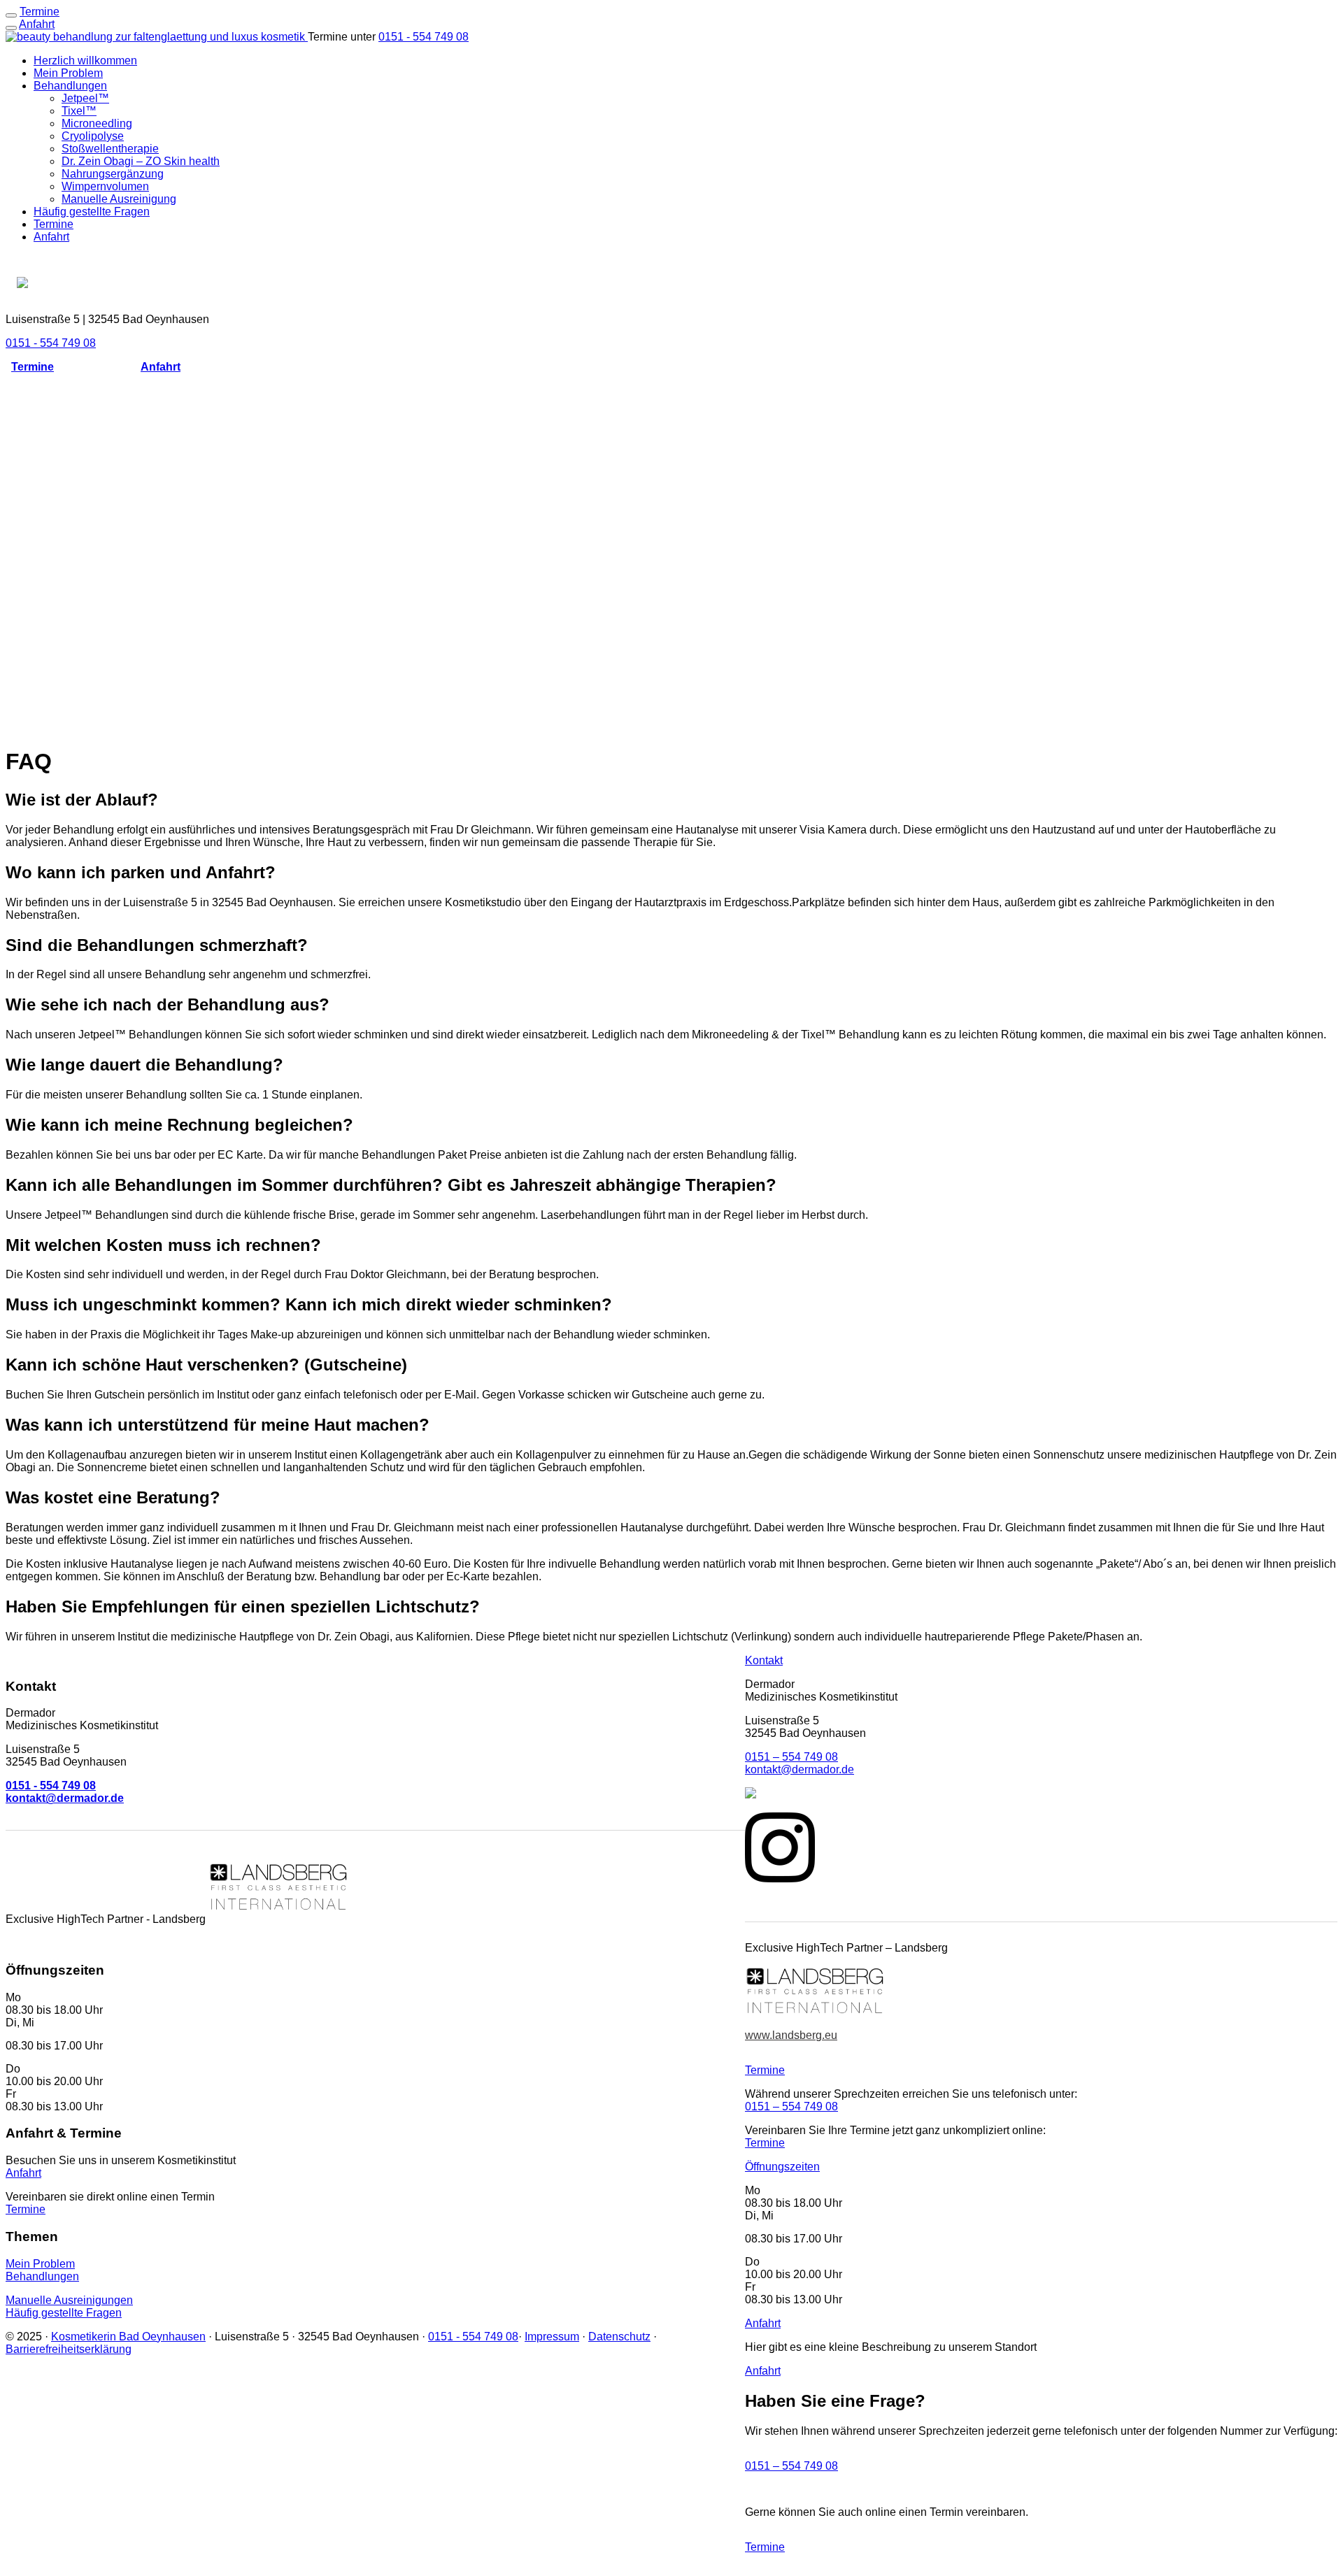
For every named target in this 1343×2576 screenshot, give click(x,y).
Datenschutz (619, 2336)
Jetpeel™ (85, 98)
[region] (671, 559)
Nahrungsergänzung (113, 174)
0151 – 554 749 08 (791, 1757)
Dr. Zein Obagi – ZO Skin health (141, 161)
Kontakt (764, 1660)
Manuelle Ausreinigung (119, 199)
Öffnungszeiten (782, 2167)
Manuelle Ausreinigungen (69, 2299)
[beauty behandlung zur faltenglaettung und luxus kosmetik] (157, 37)
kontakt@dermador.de (800, 1769)
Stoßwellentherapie (110, 149)
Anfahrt (37, 24)
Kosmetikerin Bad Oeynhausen (128, 2336)
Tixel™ (79, 111)
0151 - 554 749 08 (424, 37)
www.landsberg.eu (791, 2035)
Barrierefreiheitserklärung (69, 2348)
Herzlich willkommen (85, 60)
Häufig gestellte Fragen (92, 212)
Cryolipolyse (93, 136)
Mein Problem (68, 73)
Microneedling (97, 123)
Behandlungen (70, 86)
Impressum (552, 2336)
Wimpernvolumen (105, 186)
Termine (54, 224)
